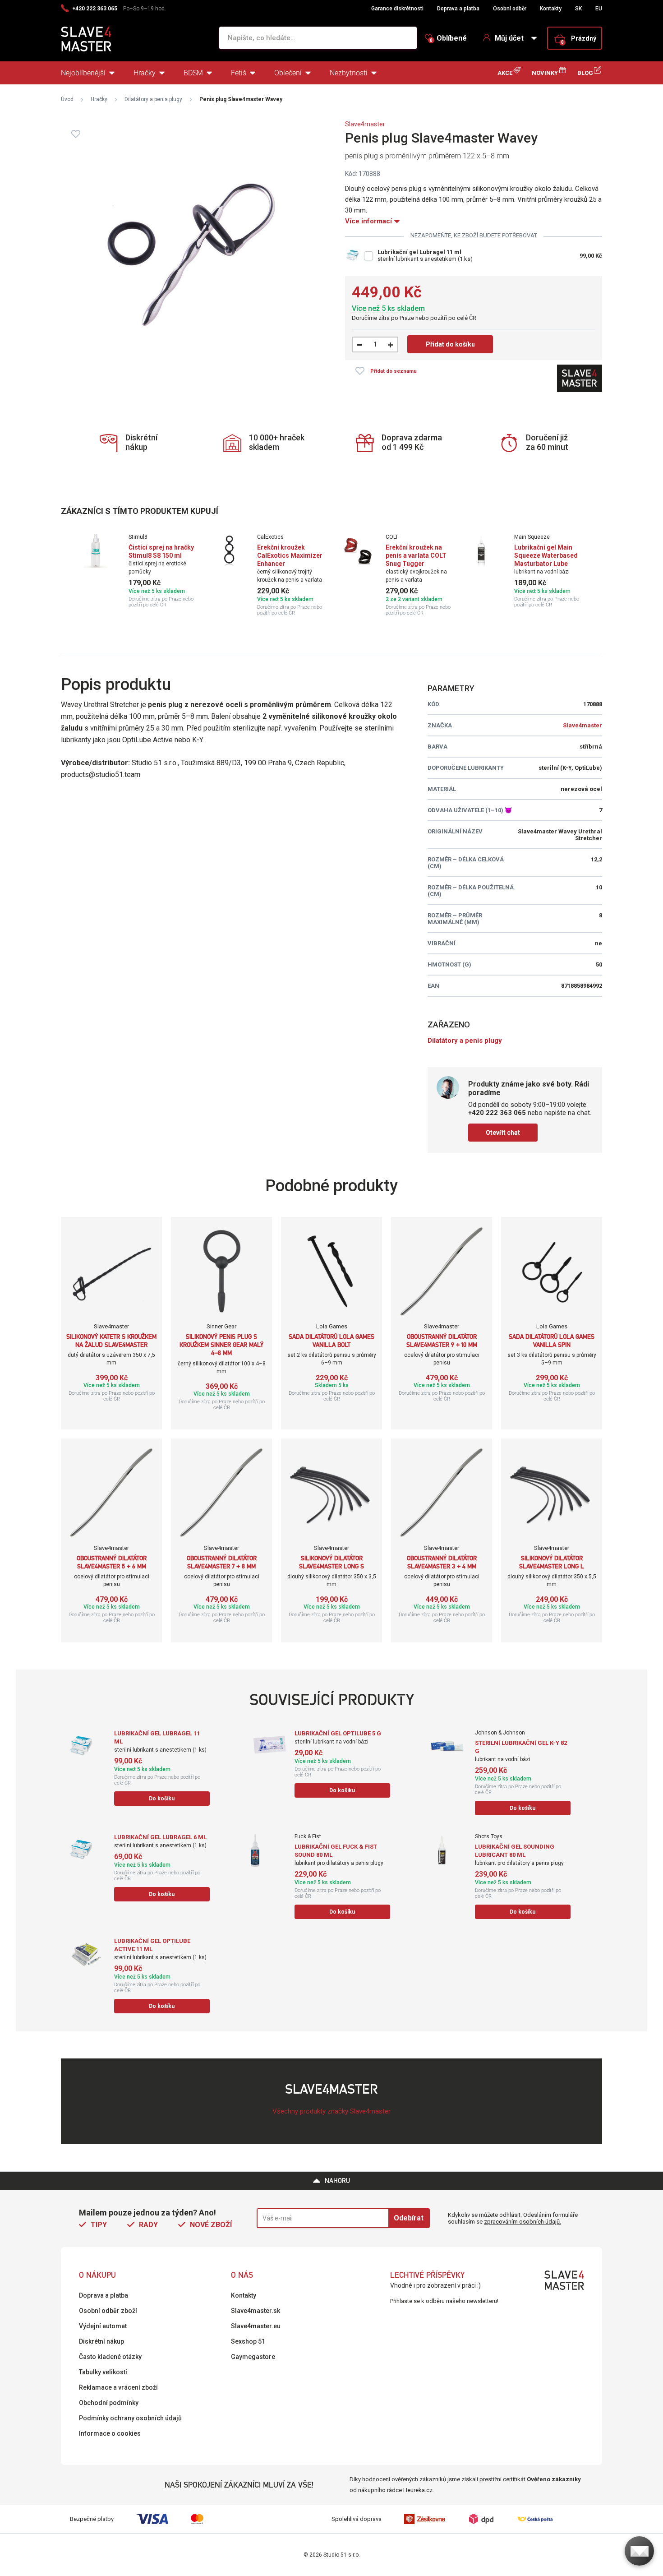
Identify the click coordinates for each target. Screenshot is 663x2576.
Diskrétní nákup (101, 2341)
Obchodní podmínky (109, 2403)
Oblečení (288, 73)
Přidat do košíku (450, 344)
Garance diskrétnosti (397, 9)
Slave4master (365, 124)
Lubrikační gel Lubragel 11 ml (419, 252)
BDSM (193, 73)
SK (578, 9)
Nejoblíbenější (83, 73)
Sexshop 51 (248, 2341)
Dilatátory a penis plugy (153, 99)
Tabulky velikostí (103, 2372)
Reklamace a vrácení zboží (118, 2387)
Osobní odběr (510, 9)
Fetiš (239, 73)
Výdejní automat (103, 2326)
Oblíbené (448, 38)
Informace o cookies (110, 2433)
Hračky (145, 73)
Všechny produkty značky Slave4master (331, 2111)
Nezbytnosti (349, 73)
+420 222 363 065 (95, 9)
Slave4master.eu (256, 2326)
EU (599, 9)
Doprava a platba (458, 9)
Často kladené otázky (110, 2357)
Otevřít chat (503, 1133)
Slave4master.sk (256, 2311)
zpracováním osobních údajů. (523, 2222)
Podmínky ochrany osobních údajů (130, 2418)
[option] (139, 571)
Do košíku (162, 1799)
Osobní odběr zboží (108, 2311)
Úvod (67, 99)
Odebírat (409, 2218)
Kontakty (551, 9)
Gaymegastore (253, 2357)
